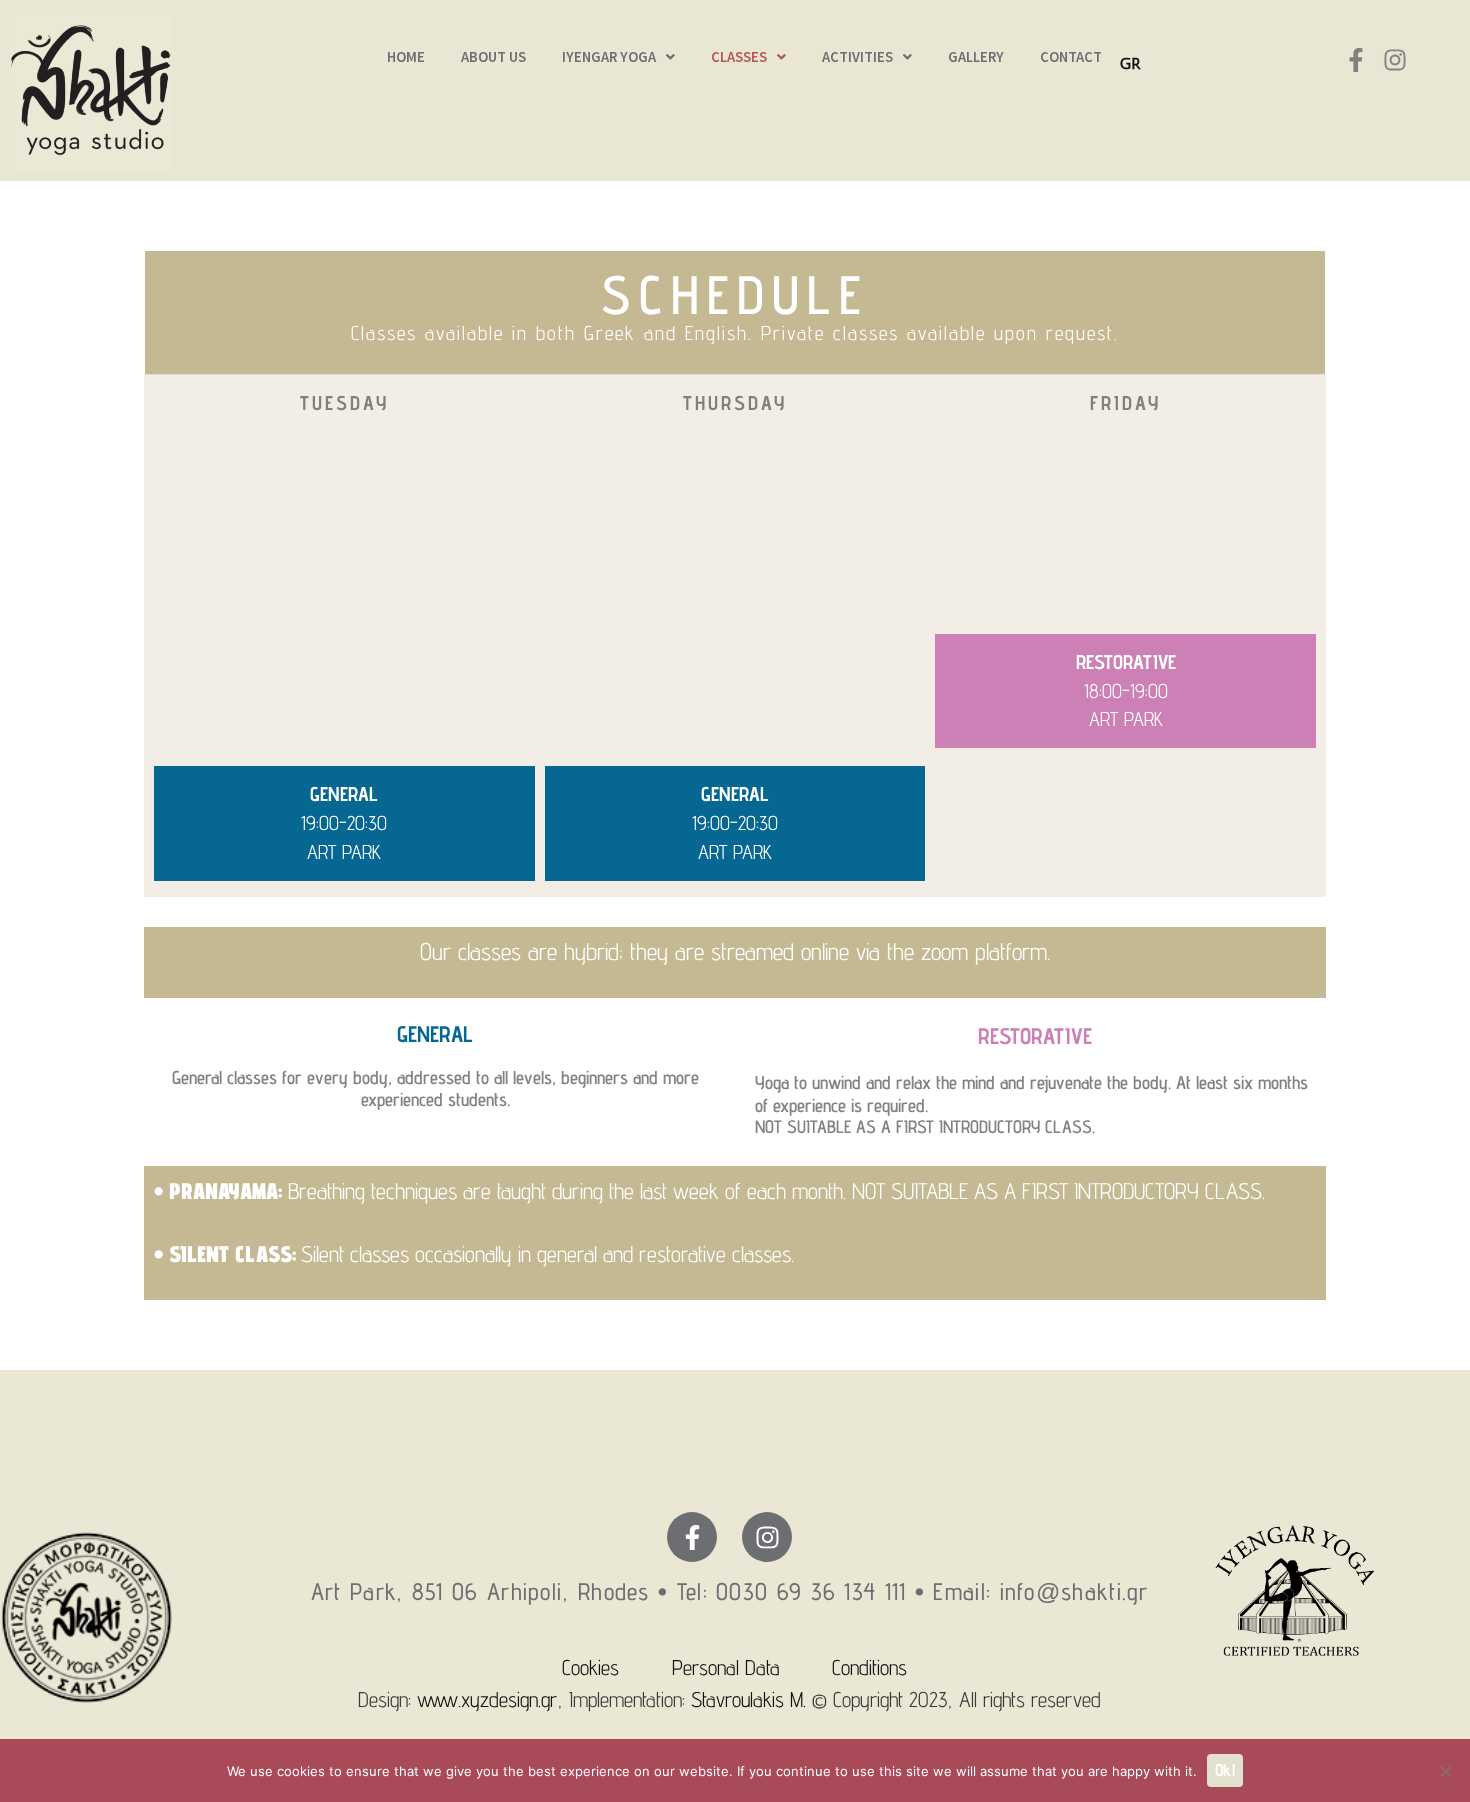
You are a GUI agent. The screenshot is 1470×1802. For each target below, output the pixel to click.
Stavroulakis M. (745, 1699)
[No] (1445, 1771)
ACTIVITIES (857, 57)
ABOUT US (493, 57)
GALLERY (976, 57)
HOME (406, 57)
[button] (618, 57)
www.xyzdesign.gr (487, 1699)
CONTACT (1071, 57)
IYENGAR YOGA (609, 57)
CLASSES (739, 57)
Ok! (1225, 1770)
